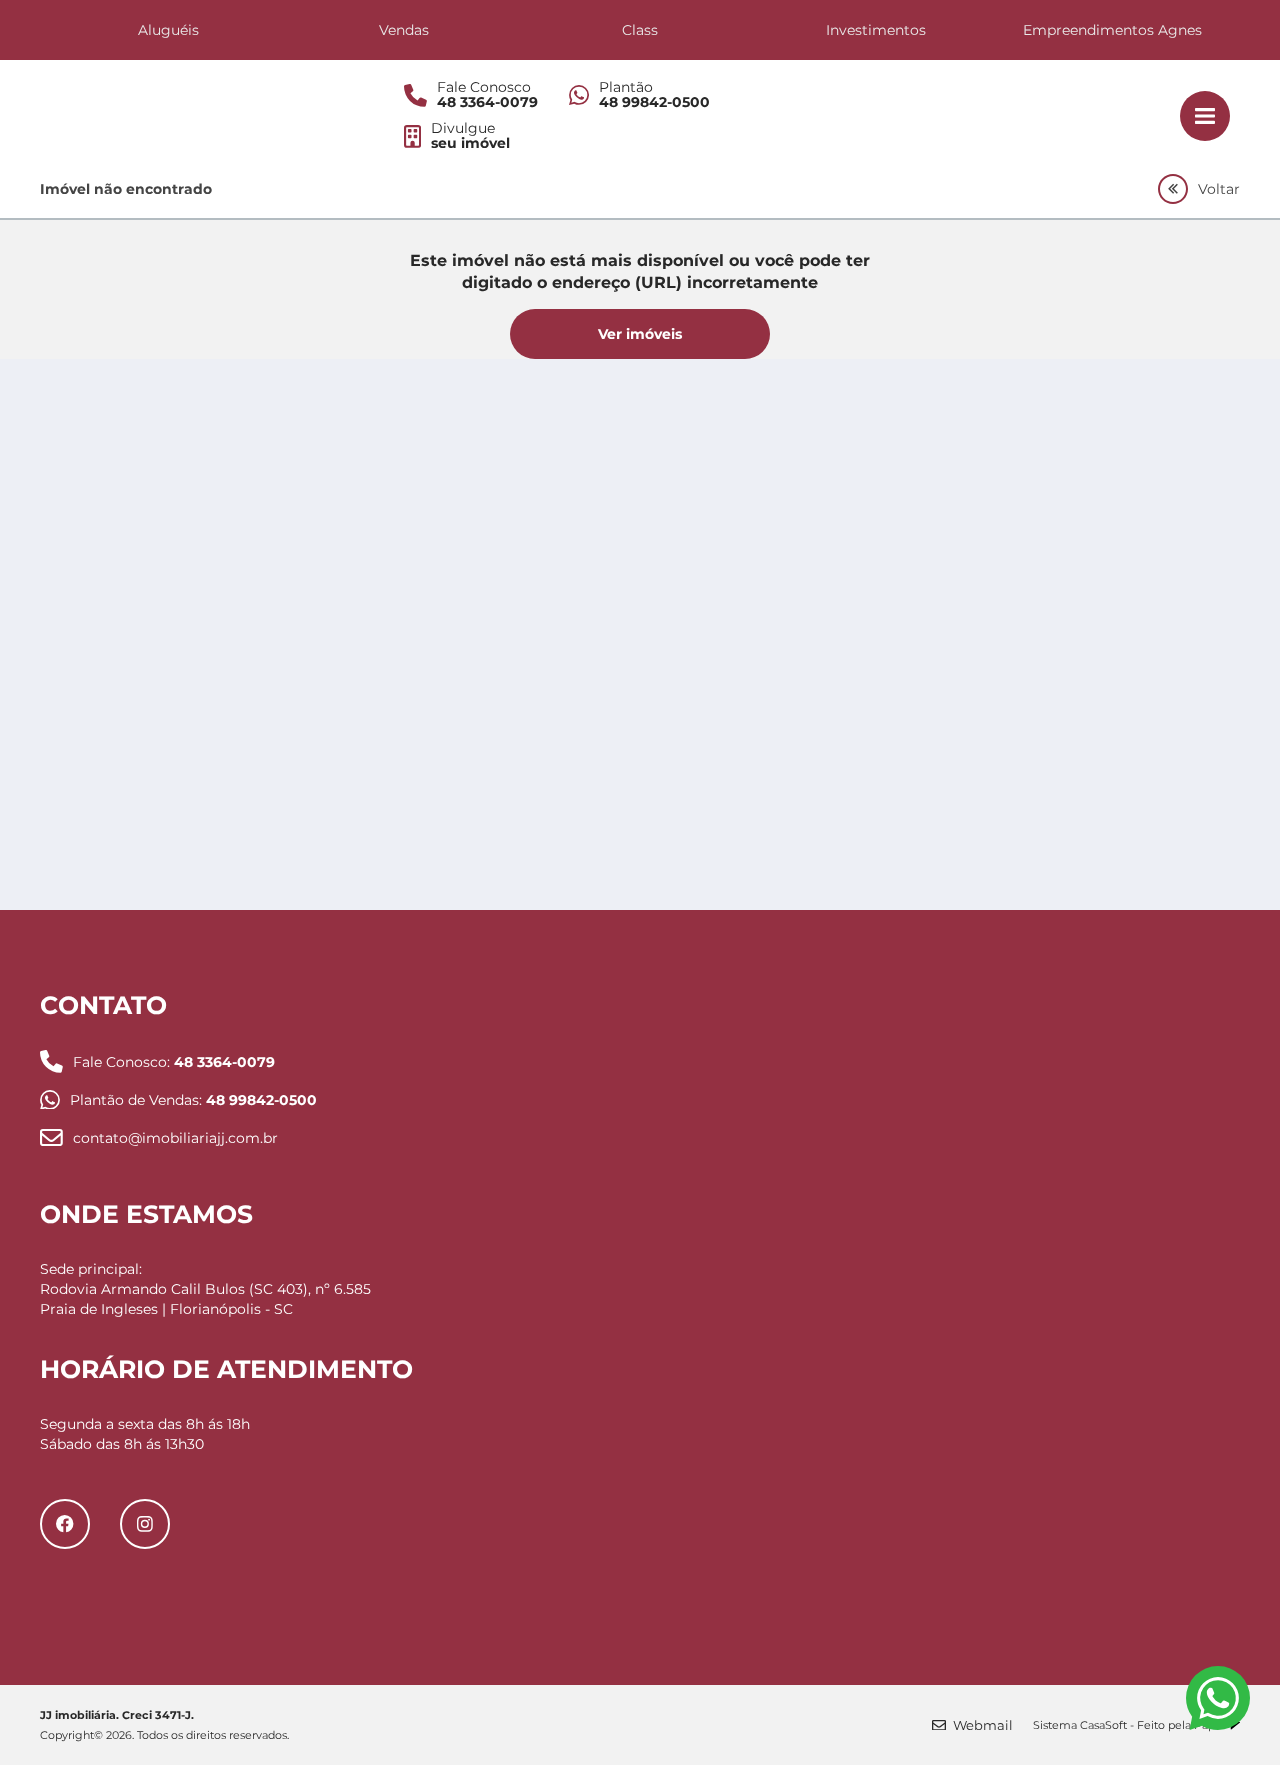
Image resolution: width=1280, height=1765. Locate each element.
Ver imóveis (640, 334)
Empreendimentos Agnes (1112, 30)
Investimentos (876, 30)
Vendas (404, 30)
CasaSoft (1103, 1725)
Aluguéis (168, 30)
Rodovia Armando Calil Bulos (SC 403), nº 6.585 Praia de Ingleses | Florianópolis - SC (205, 1299)
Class (640, 30)
